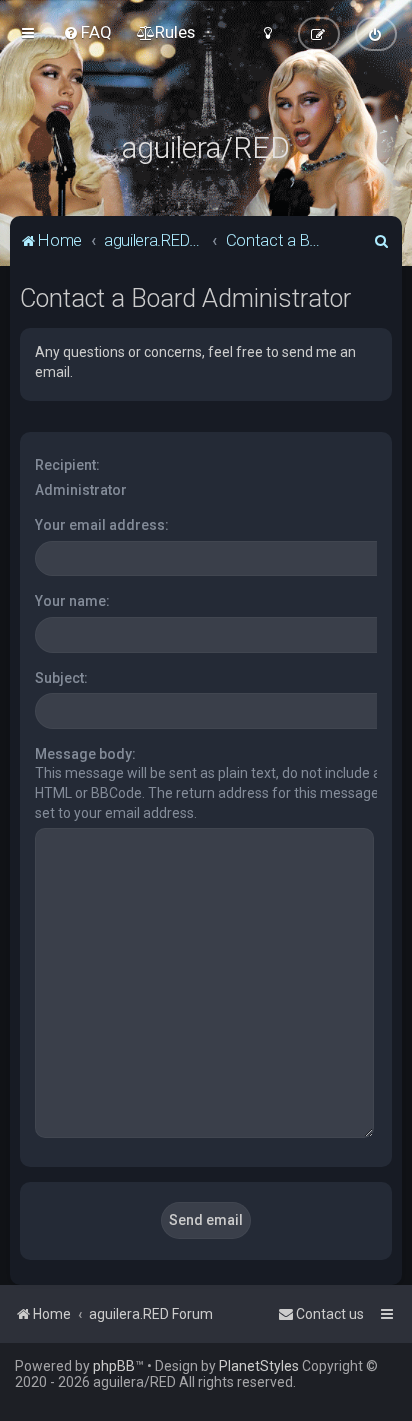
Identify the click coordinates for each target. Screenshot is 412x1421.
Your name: (72, 601)
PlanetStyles (259, 1366)
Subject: (61, 678)
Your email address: (102, 525)
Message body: (85, 754)
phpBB (114, 1366)
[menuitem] (87, 32)
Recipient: (67, 465)
